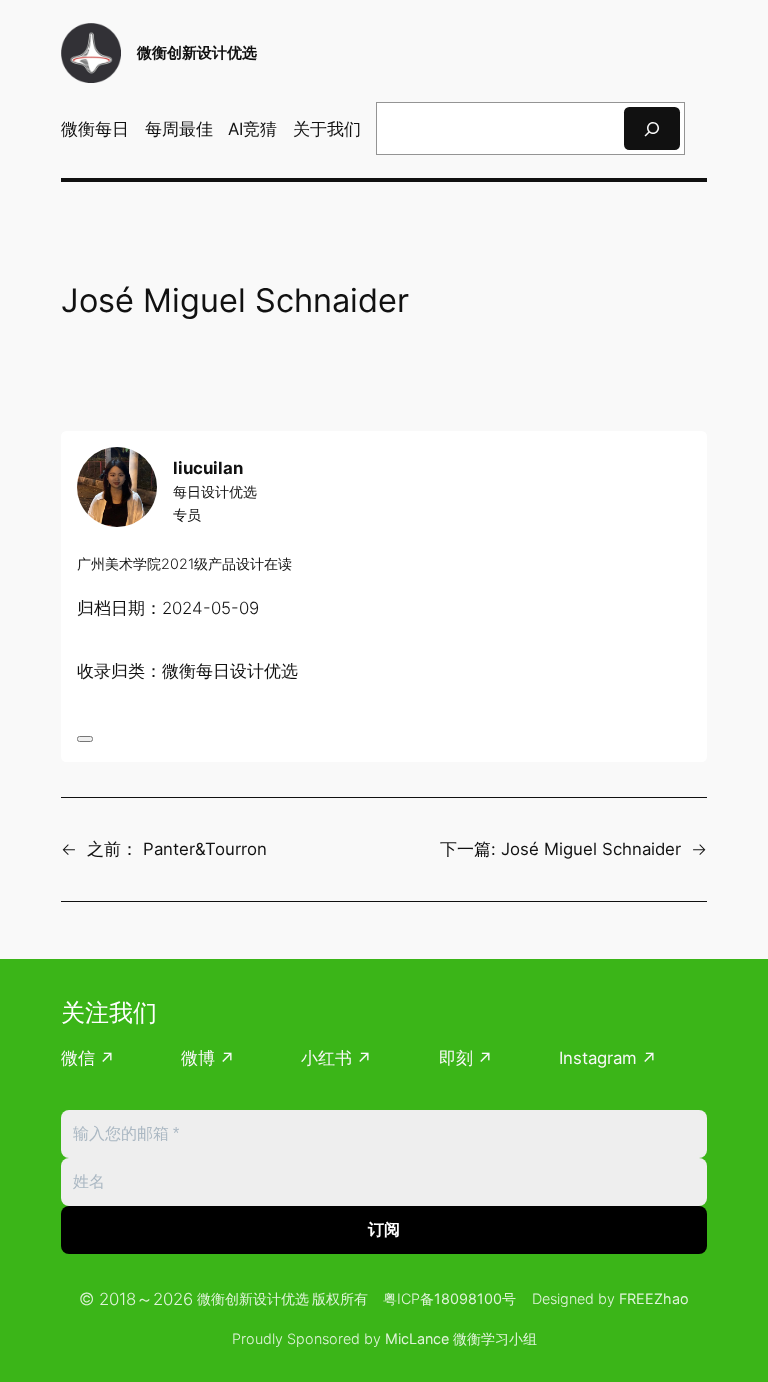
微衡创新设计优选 (197, 52)
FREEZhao (654, 1298)
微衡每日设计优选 (230, 671)
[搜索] (652, 128)
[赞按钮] (85, 739)
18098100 (468, 1298)
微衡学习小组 (495, 1338)
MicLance (417, 1338)
